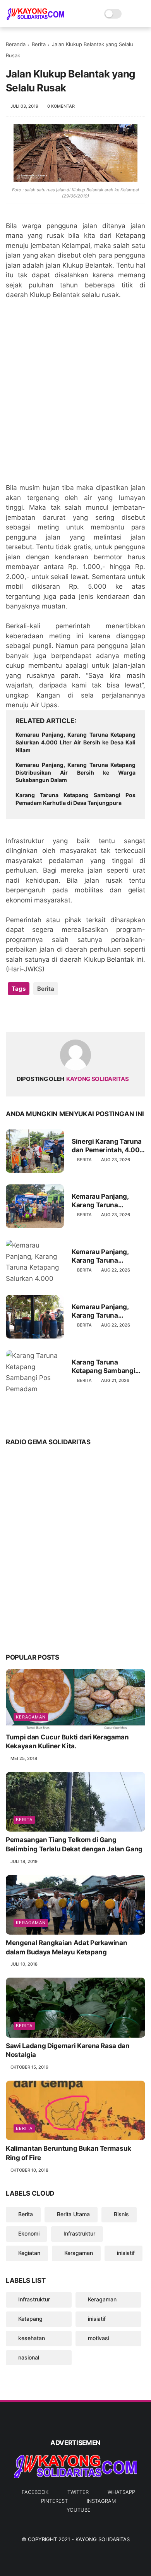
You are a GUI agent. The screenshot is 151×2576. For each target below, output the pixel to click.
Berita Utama (73, 2214)
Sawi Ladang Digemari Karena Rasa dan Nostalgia (68, 2050)
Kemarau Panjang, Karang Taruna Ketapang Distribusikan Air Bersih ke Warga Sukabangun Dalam (75, 772)
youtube (79, 2510)
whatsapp (121, 2492)
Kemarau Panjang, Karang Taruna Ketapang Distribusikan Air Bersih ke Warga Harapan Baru (100, 1201)
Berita (39, 44)
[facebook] (13, 1013)
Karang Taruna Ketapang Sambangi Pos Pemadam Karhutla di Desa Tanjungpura (75, 799)
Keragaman (31, 1717)
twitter (78, 2492)
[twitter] (28, 1013)
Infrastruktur (79, 2233)
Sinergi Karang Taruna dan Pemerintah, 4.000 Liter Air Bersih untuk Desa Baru (108, 1146)
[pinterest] (59, 1013)
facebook (35, 2492)
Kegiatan (29, 2253)
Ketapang (30, 2319)
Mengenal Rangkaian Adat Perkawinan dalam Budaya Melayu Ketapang (66, 1947)
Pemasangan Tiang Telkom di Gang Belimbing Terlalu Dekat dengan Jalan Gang (74, 1844)
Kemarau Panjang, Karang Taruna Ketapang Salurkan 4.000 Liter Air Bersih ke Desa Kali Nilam (75, 742)
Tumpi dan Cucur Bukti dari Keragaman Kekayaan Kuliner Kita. (67, 1742)
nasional (29, 2357)
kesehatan (32, 2338)
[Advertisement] (75, 396)
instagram (101, 2501)
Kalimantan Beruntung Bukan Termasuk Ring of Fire (69, 2153)
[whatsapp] (44, 1013)
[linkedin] (75, 1013)
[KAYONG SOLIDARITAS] (35, 18)
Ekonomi (29, 2233)
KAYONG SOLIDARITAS (103, 2539)
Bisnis (121, 2214)
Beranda (16, 44)
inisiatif (126, 2253)
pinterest (54, 2501)
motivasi (99, 2338)
